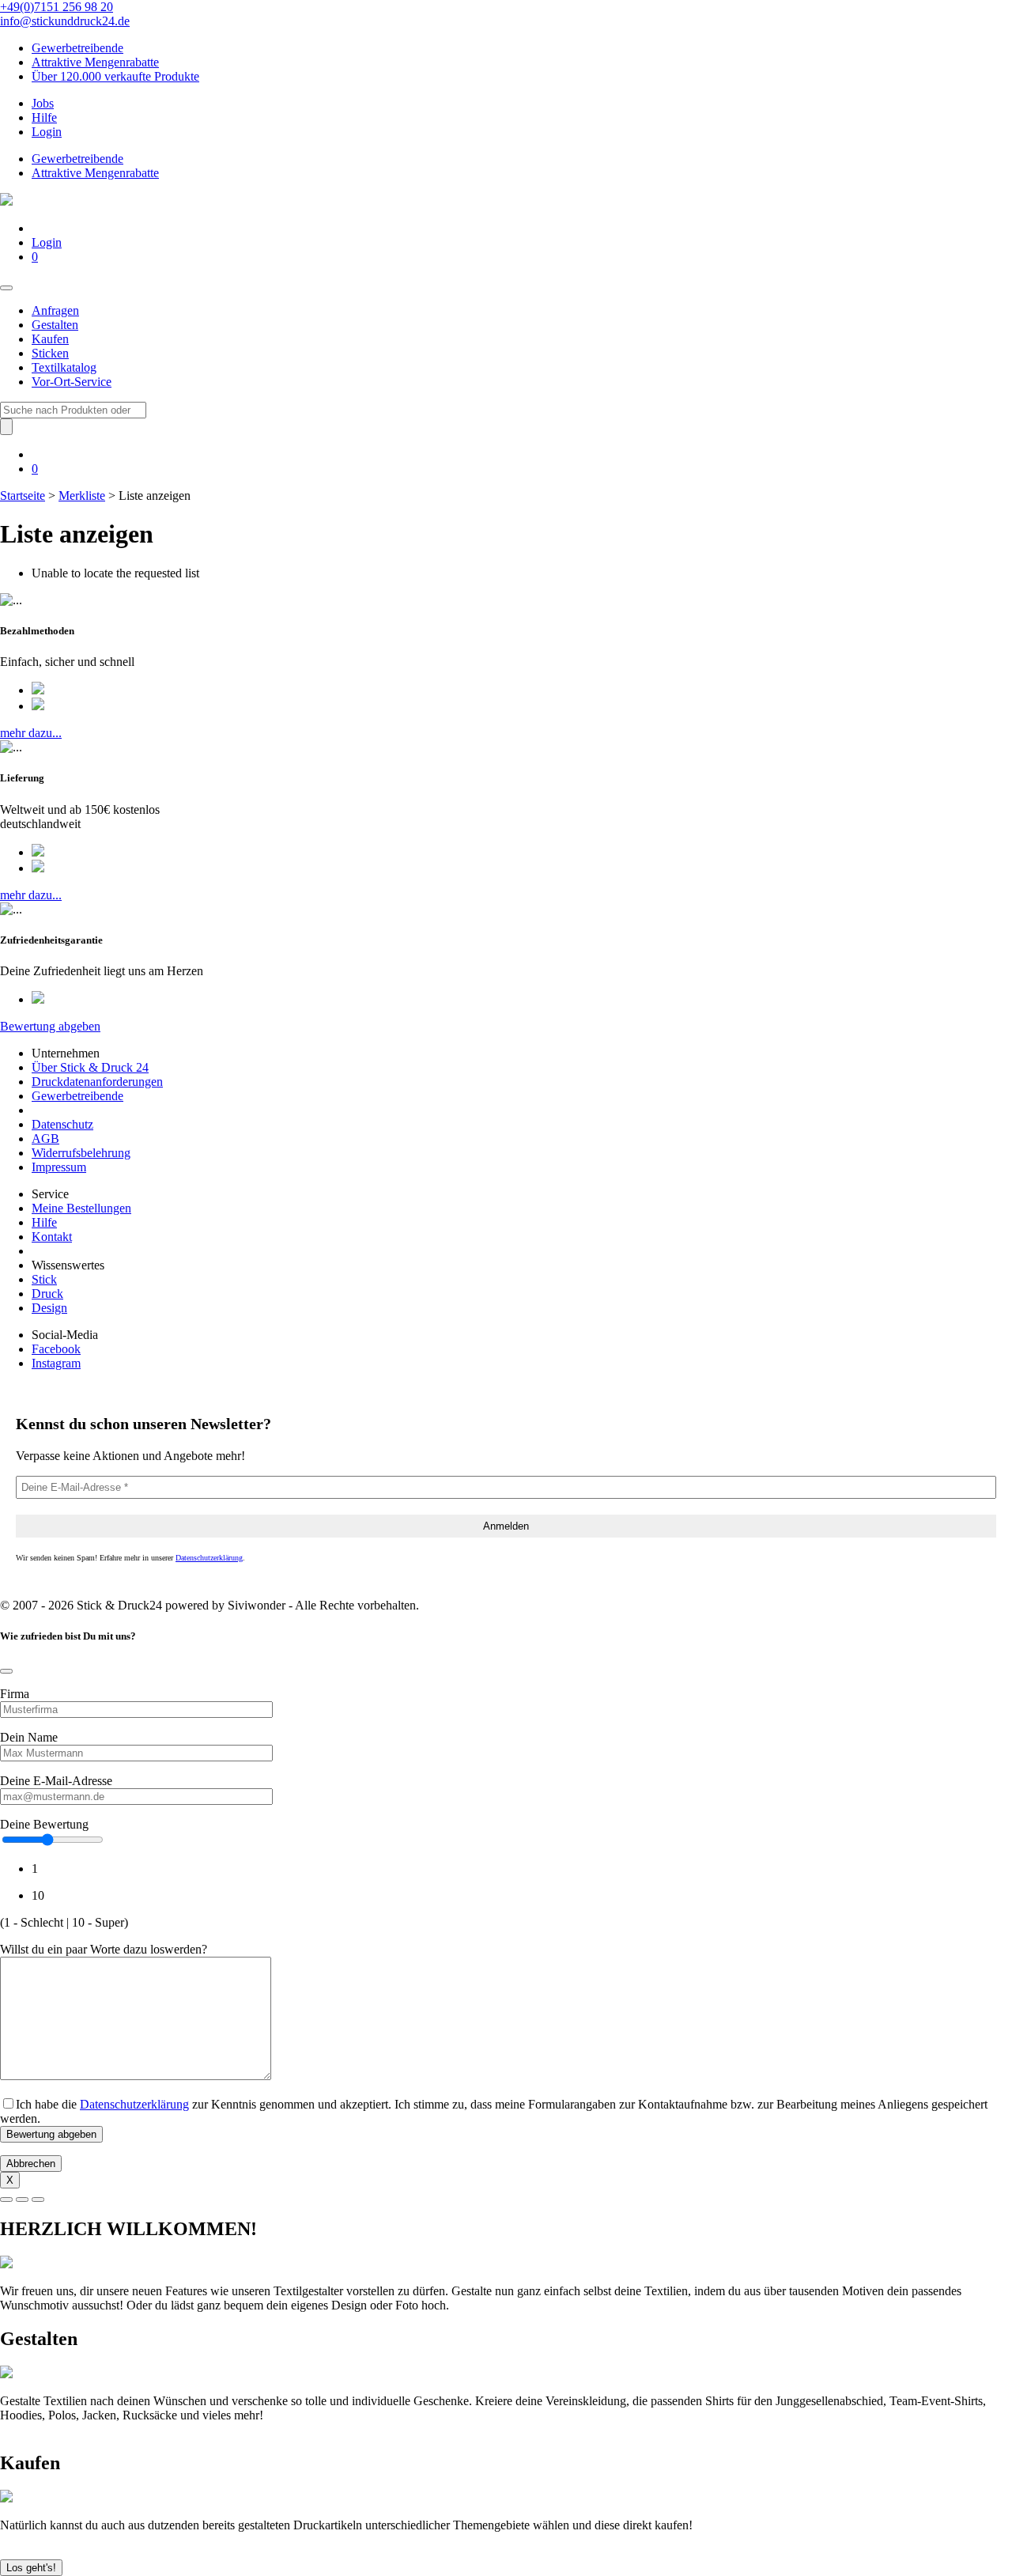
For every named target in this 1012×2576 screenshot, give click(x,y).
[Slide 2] (22, 2200)
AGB (45, 1139)
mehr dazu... (31, 733)
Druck (47, 1294)
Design (49, 1308)
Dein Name (29, 1737)
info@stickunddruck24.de (65, 21)
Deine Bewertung (44, 1824)
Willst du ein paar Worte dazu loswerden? (104, 1949)
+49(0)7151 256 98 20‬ (57, 7)
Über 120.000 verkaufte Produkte (115, 76)
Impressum (59, 1167)
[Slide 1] (6, 2200)
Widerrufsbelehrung (81, 1153)
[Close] (6, 1671)
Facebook (56, 1349)
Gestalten (55, 325)
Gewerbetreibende (77, 48)
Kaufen (50, 339)
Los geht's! (31, 2568)
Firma (15, 1694)
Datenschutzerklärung (209, 1558)
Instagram (56, 1363)
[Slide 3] (38, 2200)
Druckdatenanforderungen (97, 1082)
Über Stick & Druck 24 (90, 1067)
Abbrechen (31, 2164)
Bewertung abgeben (50, 1026)
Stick (44, 1279)
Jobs (43, 103)
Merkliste (82, 496)
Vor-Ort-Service (72, 382)
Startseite (23, 496)
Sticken (50, 353)
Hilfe (44, 117)
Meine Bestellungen (81, 1208)
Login (47, 132)
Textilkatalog (64, 367)
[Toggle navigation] (6, 288)
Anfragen (55, 310)
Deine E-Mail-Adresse (56, 1781)
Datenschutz (62, 1124)
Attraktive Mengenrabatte (95, 62)
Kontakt (52, 1237)
